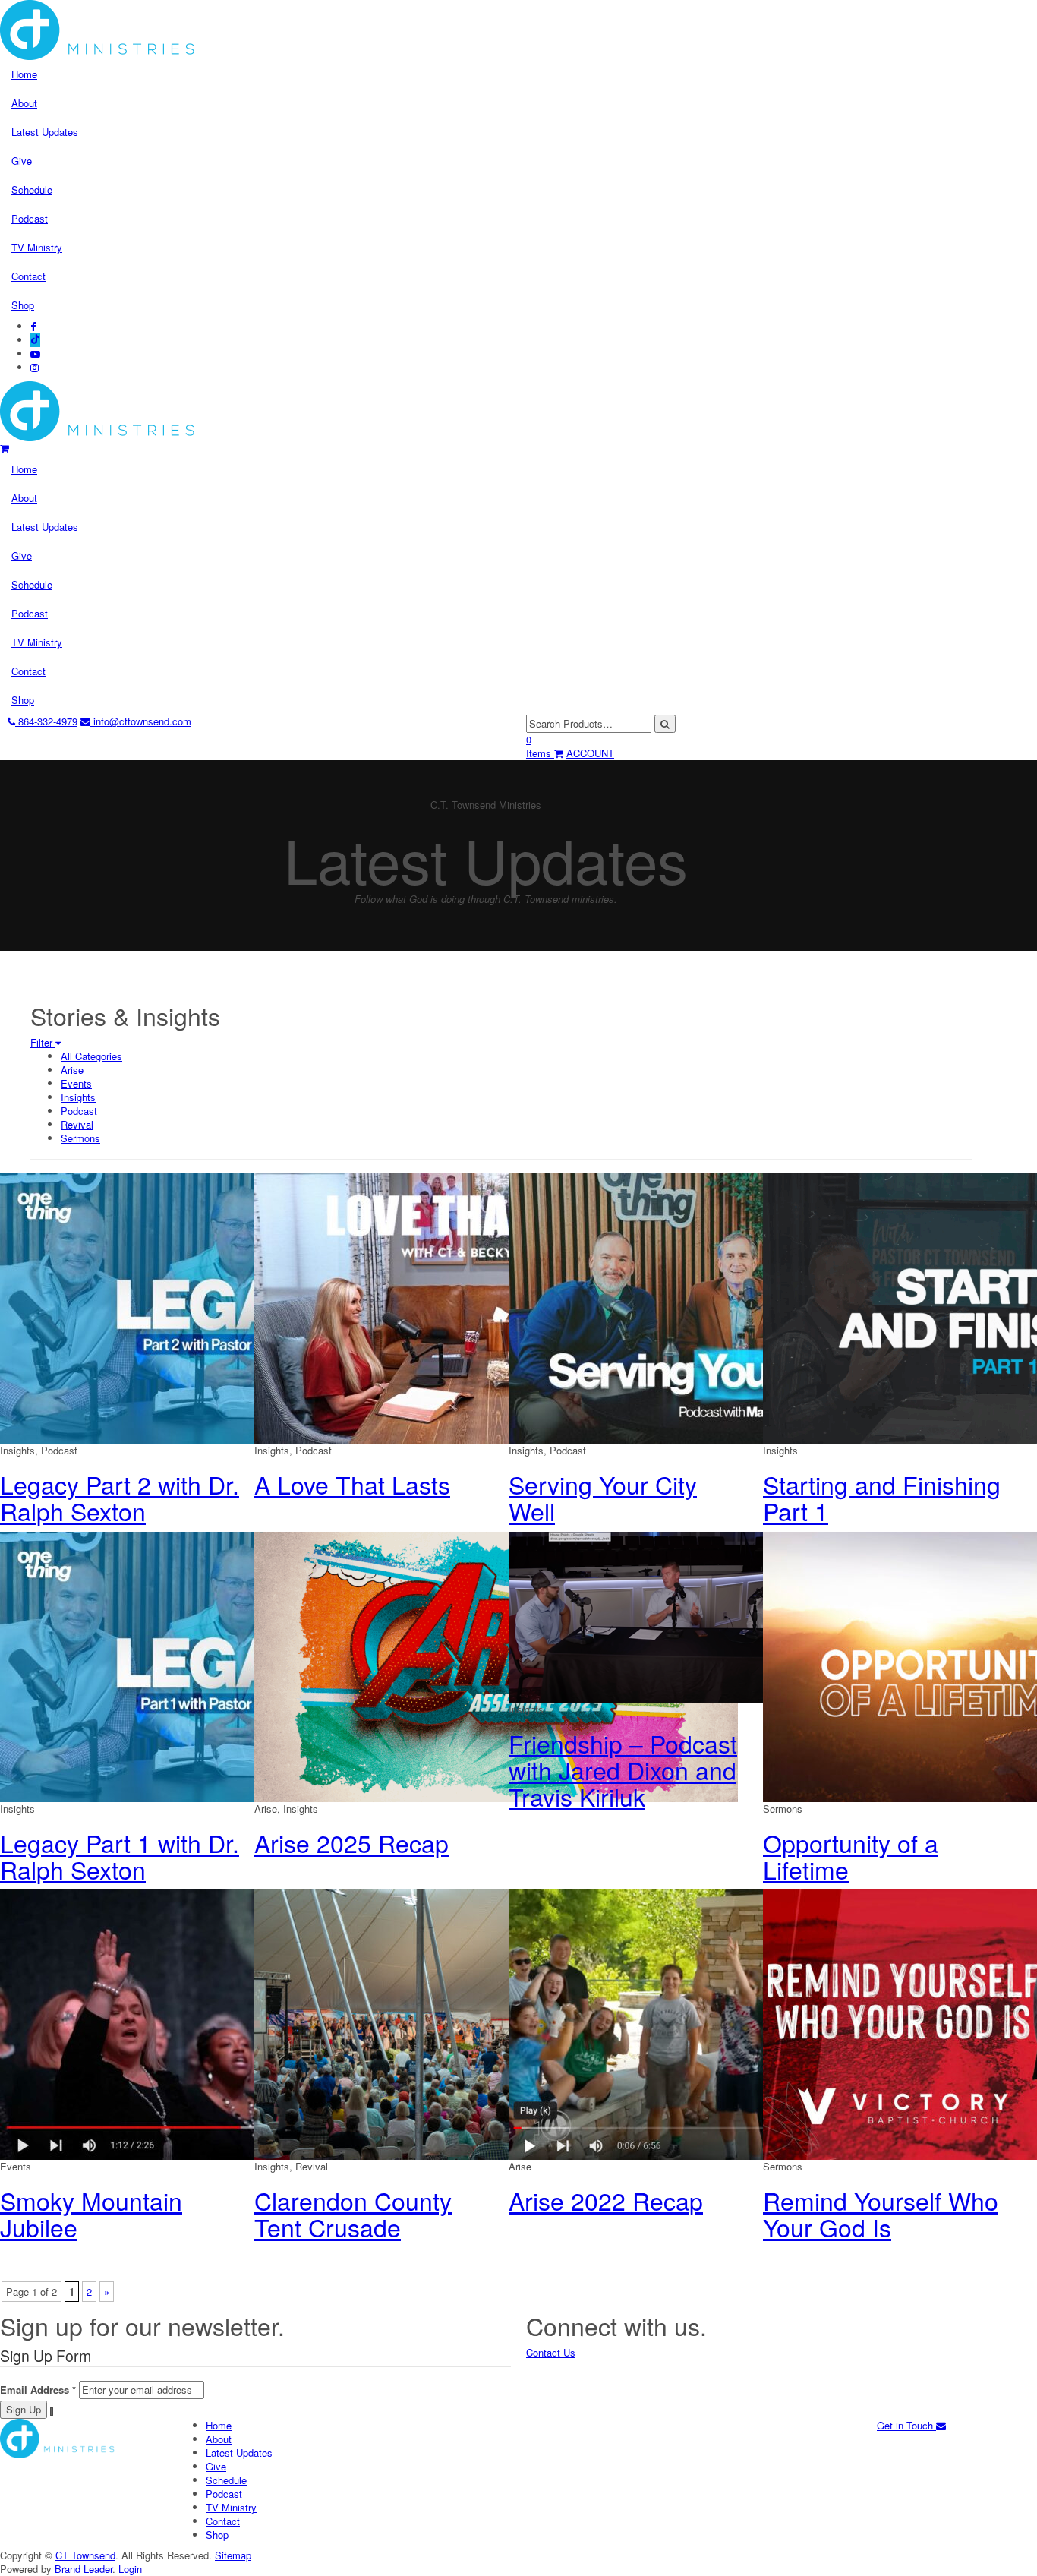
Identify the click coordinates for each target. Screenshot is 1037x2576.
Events (76, 1083)
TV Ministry (37, 247)
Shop (23, 305)
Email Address (38, 2390)
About (24, 103)
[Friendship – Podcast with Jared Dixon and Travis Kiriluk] (660, 1615)
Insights (78, 1097)
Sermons (80, 1138)
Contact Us (551, 2352)
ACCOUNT (590, 753)
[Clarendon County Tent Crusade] (496, 2023)
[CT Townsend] (57, 2437)
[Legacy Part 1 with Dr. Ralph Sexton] (242, 1665)
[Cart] (5, 448)
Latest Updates (45, 132)
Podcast (30, 218)
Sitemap (233, 2555)
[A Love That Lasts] (496, 1307)
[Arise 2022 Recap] (750, 2023)
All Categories (91, 1056)
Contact (28, 276)
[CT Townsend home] (98, 410)
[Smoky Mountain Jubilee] (242, 2023)
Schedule (32, 189)
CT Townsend (85, 2555)
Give (22, 161)
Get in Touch (906, 2425)
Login (130, 2569)
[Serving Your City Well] (750, 1307)
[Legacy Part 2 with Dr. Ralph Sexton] (242, 1307)
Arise (72, 1070)
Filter (43, 1042)
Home (24, 74)
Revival (77, 1124)
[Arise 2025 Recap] (496, 1665)
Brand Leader (84, 2569)
